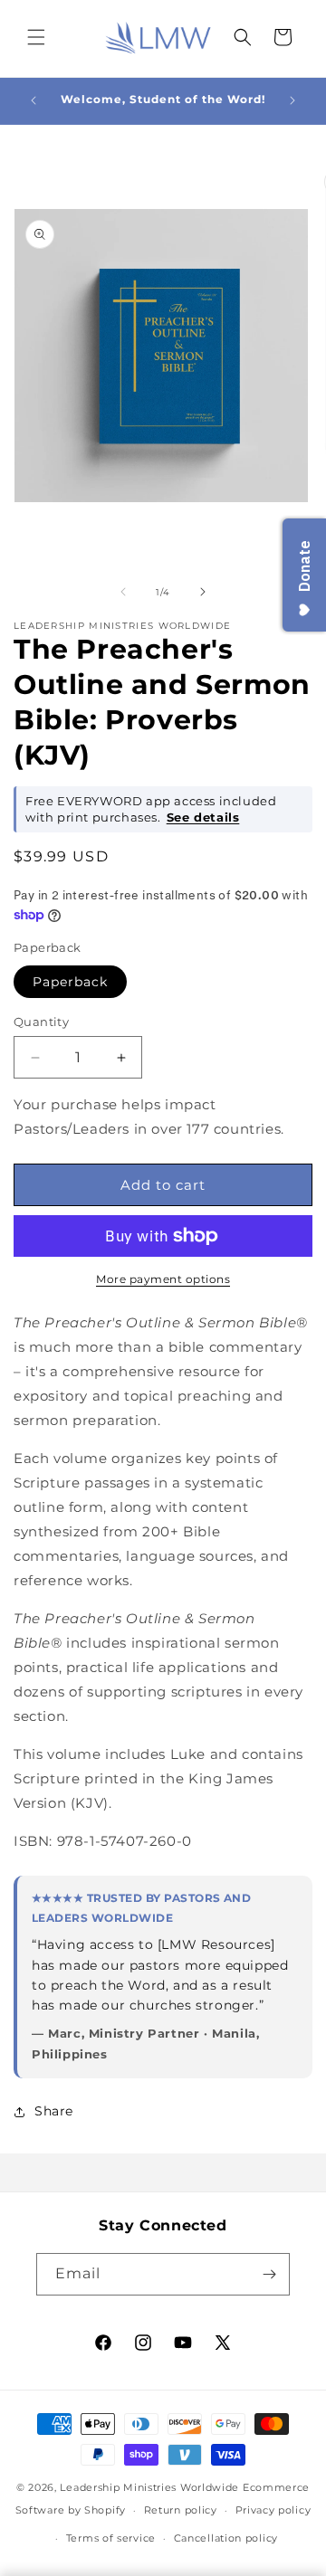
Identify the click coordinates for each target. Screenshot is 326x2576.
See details (203, 817)
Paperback (70, 982)
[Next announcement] (292, 100)
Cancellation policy (226, 2538)
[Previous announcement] (34, 100)
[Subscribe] (269, 2274)
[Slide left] (123, 592)
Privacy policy (273, 2510)
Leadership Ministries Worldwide (149, 2487)
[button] (36, 37)
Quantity (41, 1022)
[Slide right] (203, 592)
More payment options (163, 1279)
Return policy (181, 2510)
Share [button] (54, 2111)
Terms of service (111, 2538)
